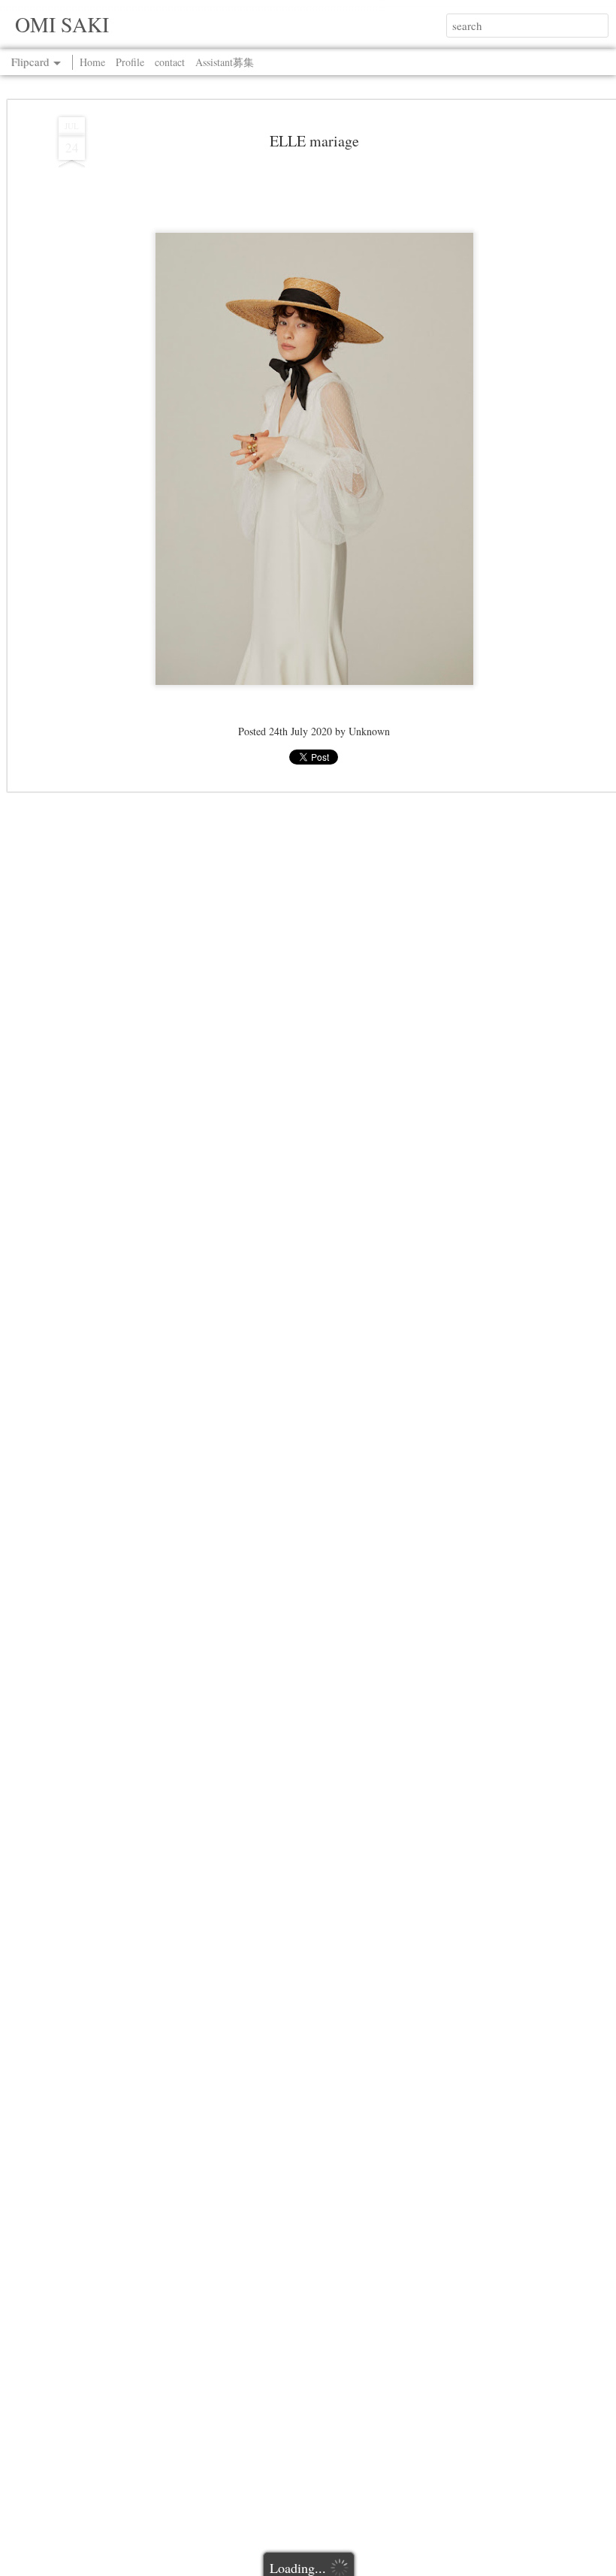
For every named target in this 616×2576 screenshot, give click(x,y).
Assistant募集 (225, 62)
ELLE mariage (314, 141)
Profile (130, 62)
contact (170, 62)
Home (92, 62)
